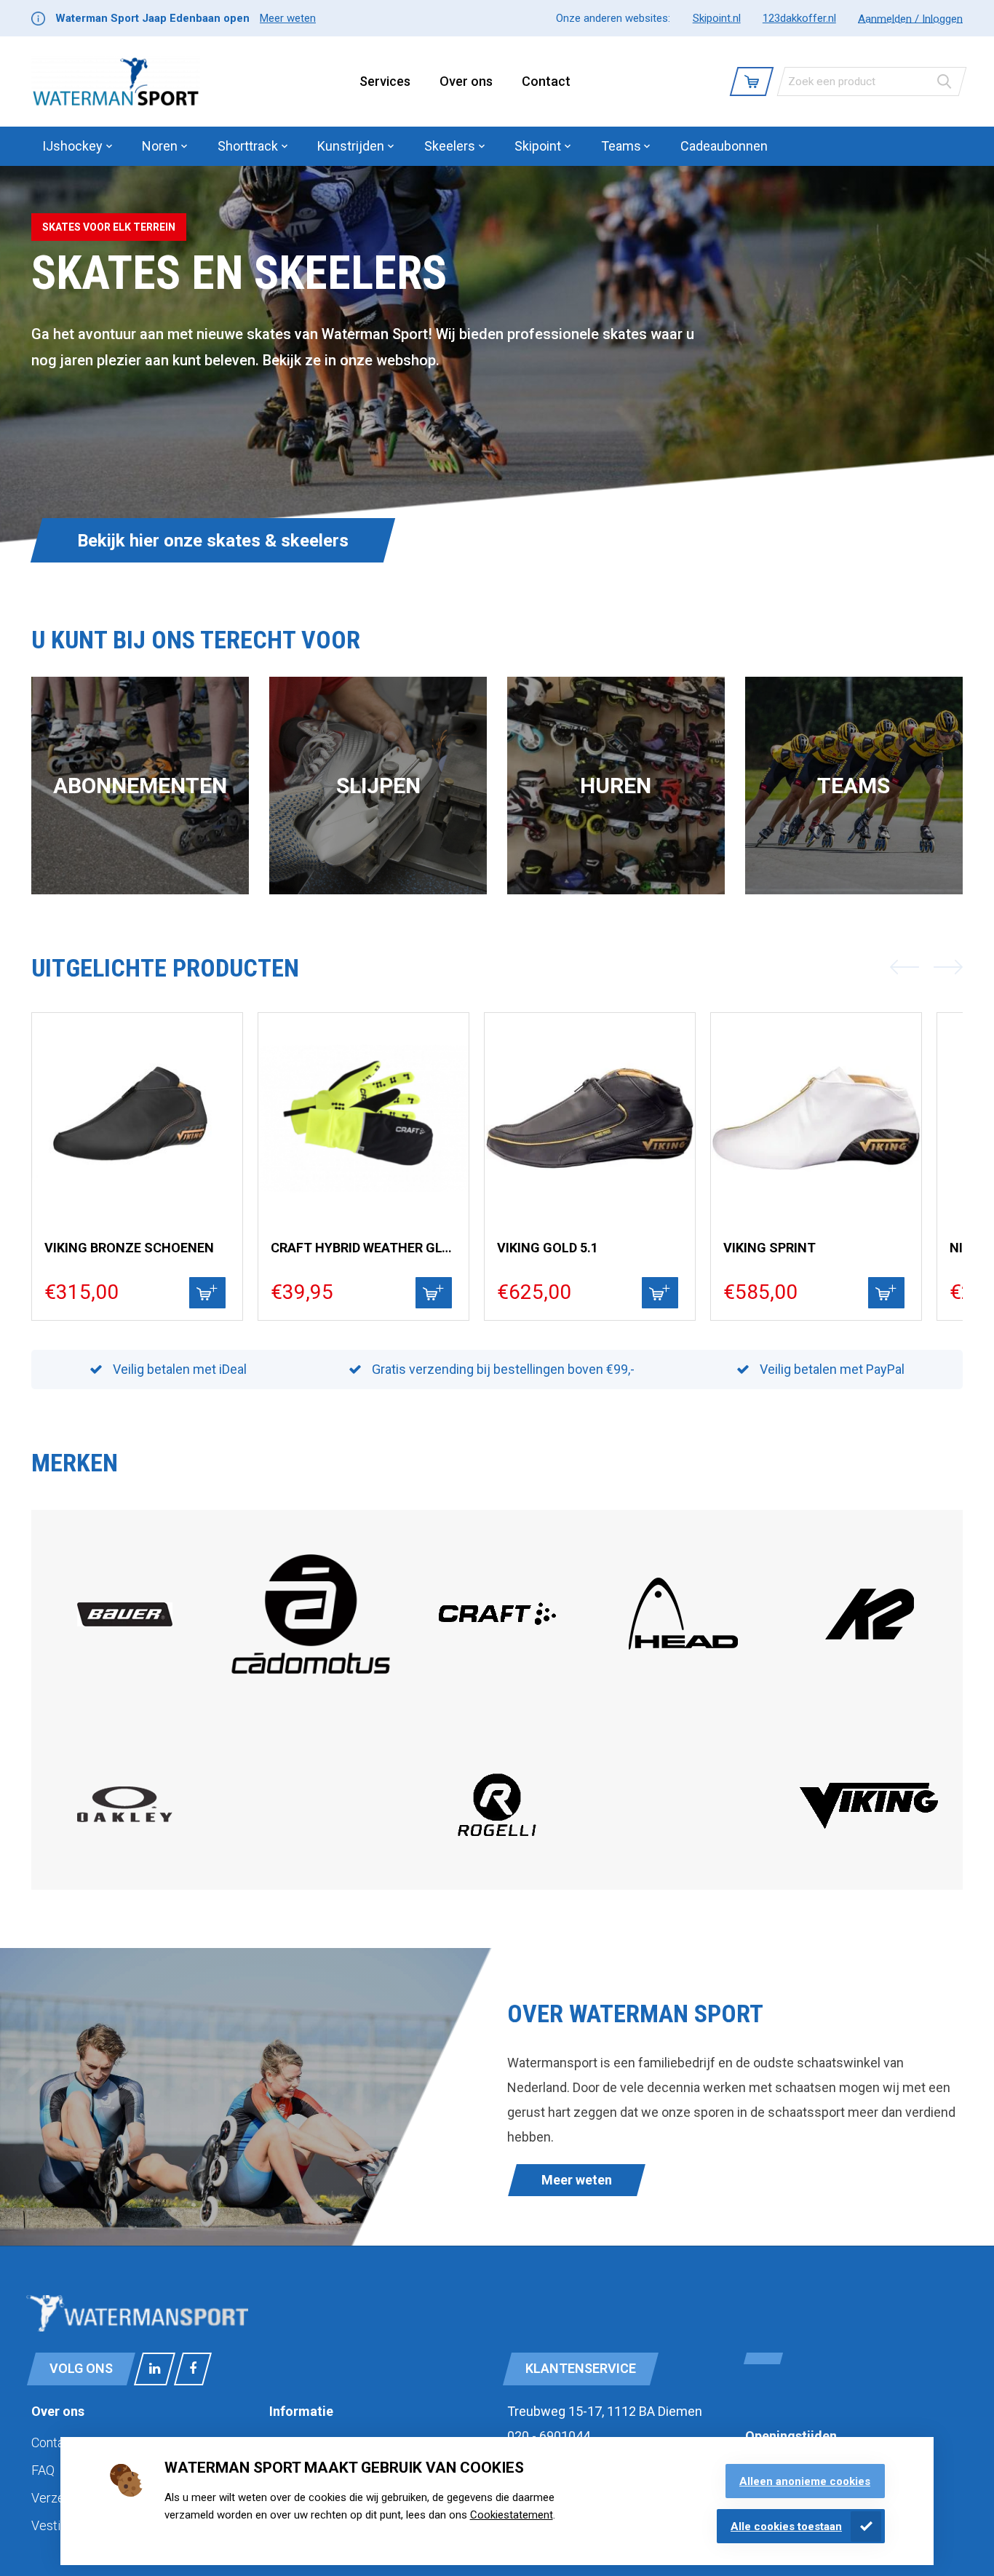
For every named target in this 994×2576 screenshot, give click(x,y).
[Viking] (870, 1827)
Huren (616, 786)
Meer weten (288, 18)
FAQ (43, 2470)
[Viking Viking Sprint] (816, 1118)
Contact (546, 81)
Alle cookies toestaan (786, 2527)
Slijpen (378, 786)
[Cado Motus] (311, 1692)
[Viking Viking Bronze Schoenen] (137, 1118)
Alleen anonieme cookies (805, 2481)
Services (385, 81)
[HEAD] (683, 1664)
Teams (854, 786)
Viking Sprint (770, 1248)
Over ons (466, 81)
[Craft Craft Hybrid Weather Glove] (363, 1118)
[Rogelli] (497, 1858)
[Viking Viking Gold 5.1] (590, 1118)
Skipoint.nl (717, 18)
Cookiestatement (512, 2515)
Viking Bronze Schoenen (129, 1248)
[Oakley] (125, 1818)
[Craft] (497, 1664)
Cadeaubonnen (724, 146)
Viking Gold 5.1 (548, 1248)
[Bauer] (125, 1622)
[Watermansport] (116, 82)
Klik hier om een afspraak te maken (216, 541)
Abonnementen (140, 786)
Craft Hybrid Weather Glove (364, 1248)
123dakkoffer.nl (799, 18)
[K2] (870, 1664)
